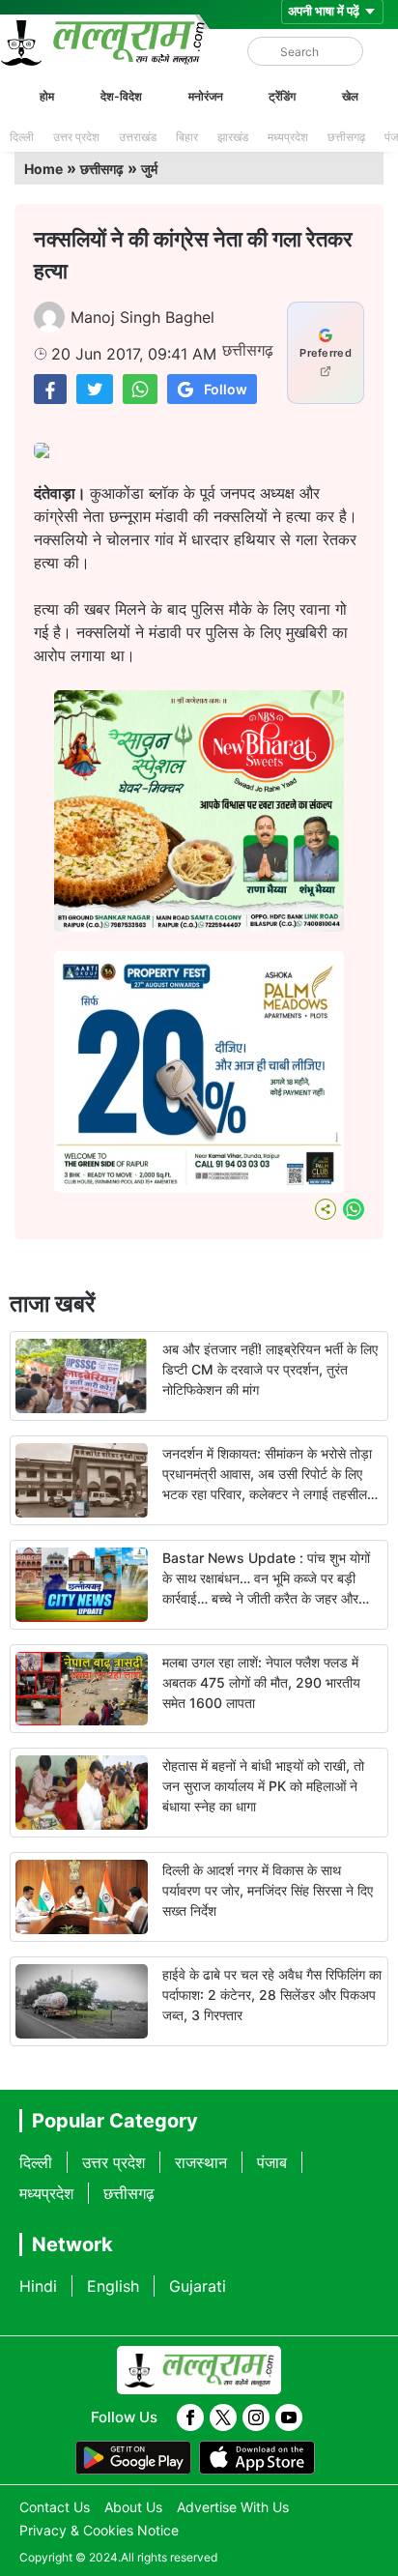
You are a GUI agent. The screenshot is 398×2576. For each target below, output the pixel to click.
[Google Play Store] (133, 2458)
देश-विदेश (121, 96)
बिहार (187, 137)
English (113, 2286)
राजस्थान (201, 2162)
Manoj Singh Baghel (142, 317)
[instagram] (256, 2417)
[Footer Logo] (199, 2370)
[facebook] (190, 2417)
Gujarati (198, 2286)
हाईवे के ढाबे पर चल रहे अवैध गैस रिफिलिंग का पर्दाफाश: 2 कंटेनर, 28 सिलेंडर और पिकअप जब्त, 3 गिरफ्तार (272, 1995)
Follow (226, 389)
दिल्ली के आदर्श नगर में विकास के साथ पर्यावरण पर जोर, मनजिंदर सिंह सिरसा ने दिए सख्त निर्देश (268, 1890)
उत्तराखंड (138, 137)
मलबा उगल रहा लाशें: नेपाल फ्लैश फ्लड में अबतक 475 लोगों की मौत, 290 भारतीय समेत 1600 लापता (261, 1682)
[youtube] (289, 2417)
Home (43, 169)
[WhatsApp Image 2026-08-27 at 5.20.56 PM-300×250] (199, 1187)
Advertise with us (233, 2507)
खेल (350, 96)
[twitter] (223, 2417)
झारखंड (233, 137)
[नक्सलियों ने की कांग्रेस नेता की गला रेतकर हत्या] (50, 389)
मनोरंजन (206, 96)
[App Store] (257, 2458)
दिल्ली (22, 137)
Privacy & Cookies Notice (99, 2530)
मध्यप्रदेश (288, 137)
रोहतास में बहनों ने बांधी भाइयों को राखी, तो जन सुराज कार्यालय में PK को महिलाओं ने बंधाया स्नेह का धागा (263, 1786)
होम (47, 96)
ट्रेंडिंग (282, 96)
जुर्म (149, 169)
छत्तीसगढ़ (346, 137)
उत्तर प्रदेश (76, 137)
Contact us (55, 2507)
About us (133, 2507)
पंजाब (272, 2162)
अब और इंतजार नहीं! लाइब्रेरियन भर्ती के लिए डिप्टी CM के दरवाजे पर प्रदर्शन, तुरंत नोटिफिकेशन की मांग (270, 1369)
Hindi (38, 2286)
